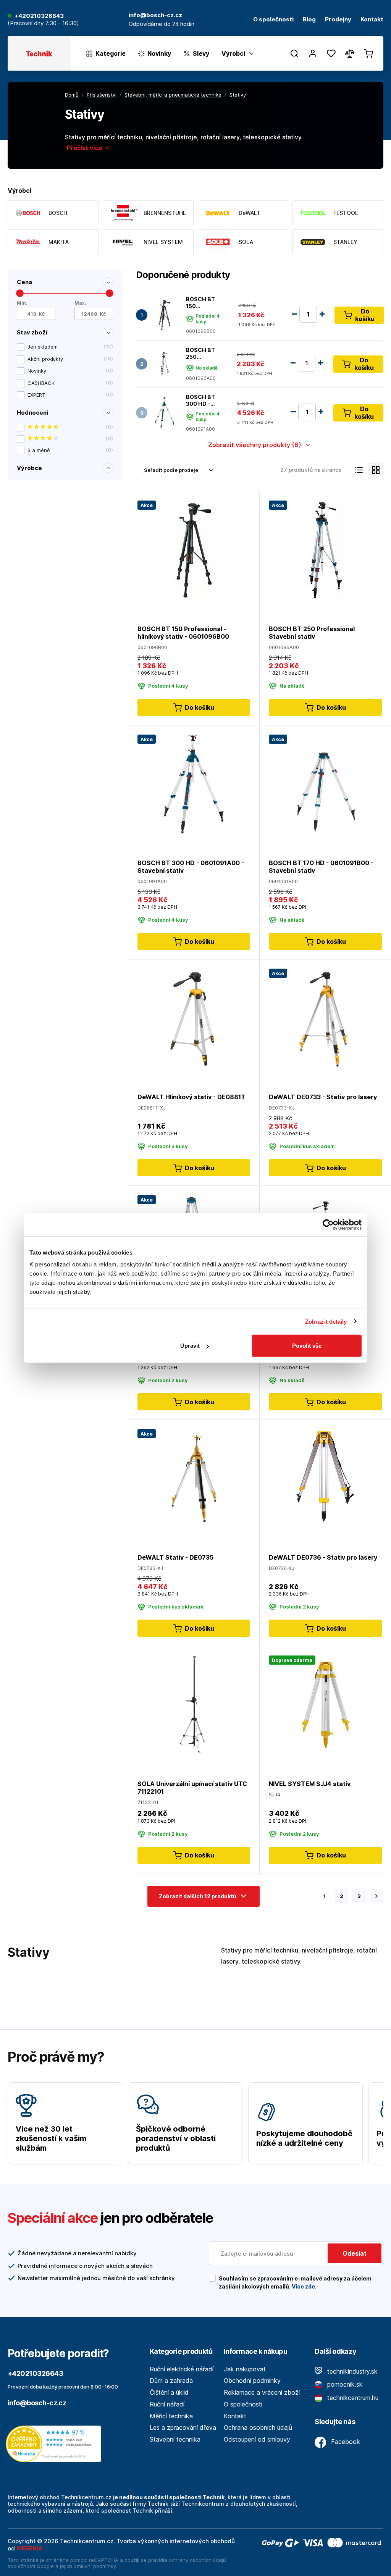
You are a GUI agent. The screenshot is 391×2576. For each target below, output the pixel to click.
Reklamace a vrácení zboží (262, 2392)
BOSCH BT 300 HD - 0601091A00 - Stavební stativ (204, 400)
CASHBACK (70, 383)
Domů (72, 95)
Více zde (303, 2286)
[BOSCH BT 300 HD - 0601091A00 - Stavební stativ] (165, 413)
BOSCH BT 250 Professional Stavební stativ (204, 353)
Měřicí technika (171, 2416)
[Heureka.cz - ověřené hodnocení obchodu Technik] (55, 2443)
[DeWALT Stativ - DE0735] (194, 1479)
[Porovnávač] (350, 53)
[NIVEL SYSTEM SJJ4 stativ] (325, 1705)
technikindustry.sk (351, 2371)
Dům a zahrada (171, 2381)
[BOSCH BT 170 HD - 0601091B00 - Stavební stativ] (325, 784)
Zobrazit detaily (326, 1321)
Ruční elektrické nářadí (182, 2369)
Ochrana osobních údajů (258, 2427)
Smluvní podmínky (95, 2566)
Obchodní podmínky (252, 2381)
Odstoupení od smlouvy (257, 2439)
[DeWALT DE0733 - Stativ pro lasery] (325, 1018)
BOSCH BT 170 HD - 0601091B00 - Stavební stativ (321, 867)
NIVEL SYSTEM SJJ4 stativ (310, 1784)
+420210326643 (39, 16)
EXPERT (70, 395)
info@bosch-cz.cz (37, 2403)
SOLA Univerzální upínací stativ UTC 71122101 (192, 1788)
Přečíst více (85, 148)
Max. (80, 303)
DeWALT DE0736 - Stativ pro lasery (323, 1557)
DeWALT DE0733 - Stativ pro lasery (323, 1097)
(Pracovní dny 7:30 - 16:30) (43, 23)
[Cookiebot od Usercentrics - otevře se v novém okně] (328, 1224)
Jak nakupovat (245, 2369)
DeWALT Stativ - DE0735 (175, 1557)
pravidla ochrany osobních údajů (187, 2560)
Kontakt (372, 20)
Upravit (190, 1346)
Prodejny (338, 20)
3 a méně (70, 450)
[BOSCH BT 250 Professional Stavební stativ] (165, 364)
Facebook (345, 2442)
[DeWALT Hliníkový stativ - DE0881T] (194, 1018)
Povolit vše (307, 1346)
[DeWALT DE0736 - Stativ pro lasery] (325, 1479)
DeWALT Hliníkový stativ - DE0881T (191, 1097)
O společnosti (273, 20)
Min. (22, 303)
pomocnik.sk (344, 2384)
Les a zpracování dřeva (183, 2427)
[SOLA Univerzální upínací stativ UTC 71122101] (194, 1705)
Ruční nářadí (167, 2404)
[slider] (20, 293)
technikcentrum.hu (352, 2398)
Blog (309, 20)
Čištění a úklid (169, 2392)
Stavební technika (175, 2439)
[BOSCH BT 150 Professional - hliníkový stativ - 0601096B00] (165, 315)
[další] (376, 1896)
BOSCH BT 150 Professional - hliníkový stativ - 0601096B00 (204, 303)
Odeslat (355, 2253)
